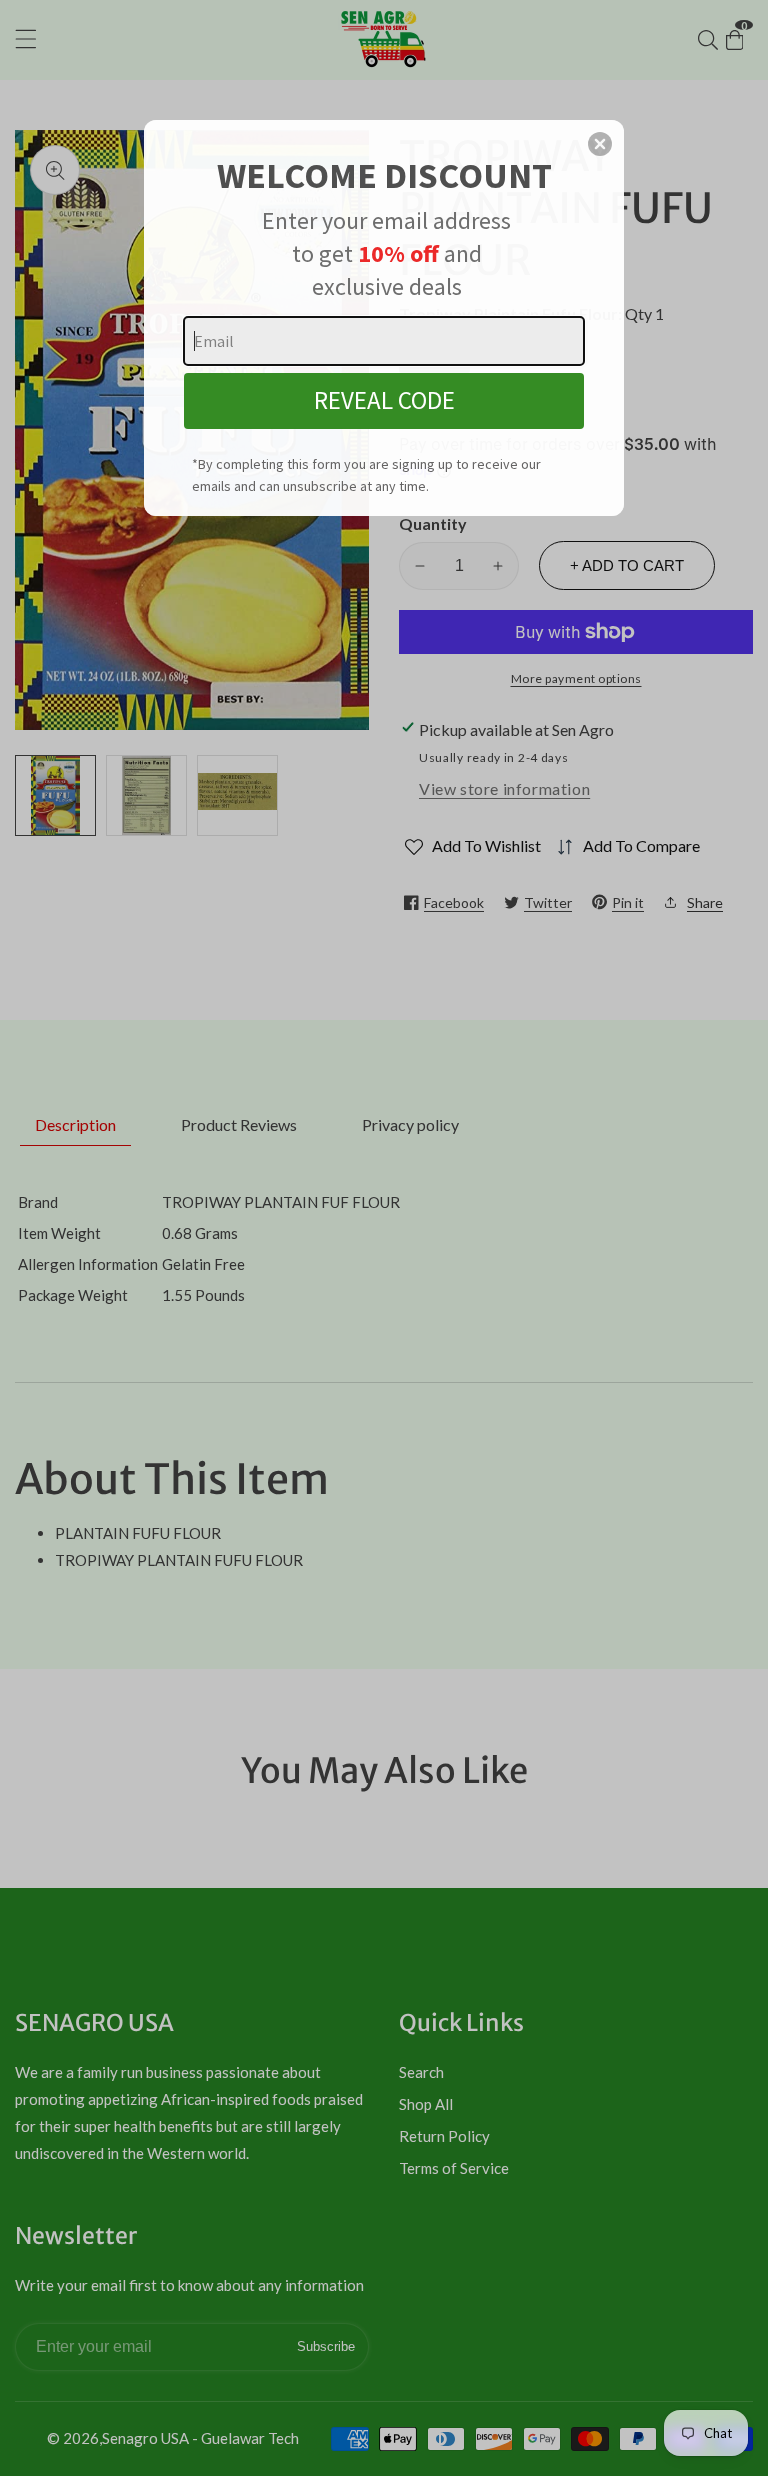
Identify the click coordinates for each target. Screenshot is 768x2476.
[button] (600, 144)
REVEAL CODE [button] (384, 400)
